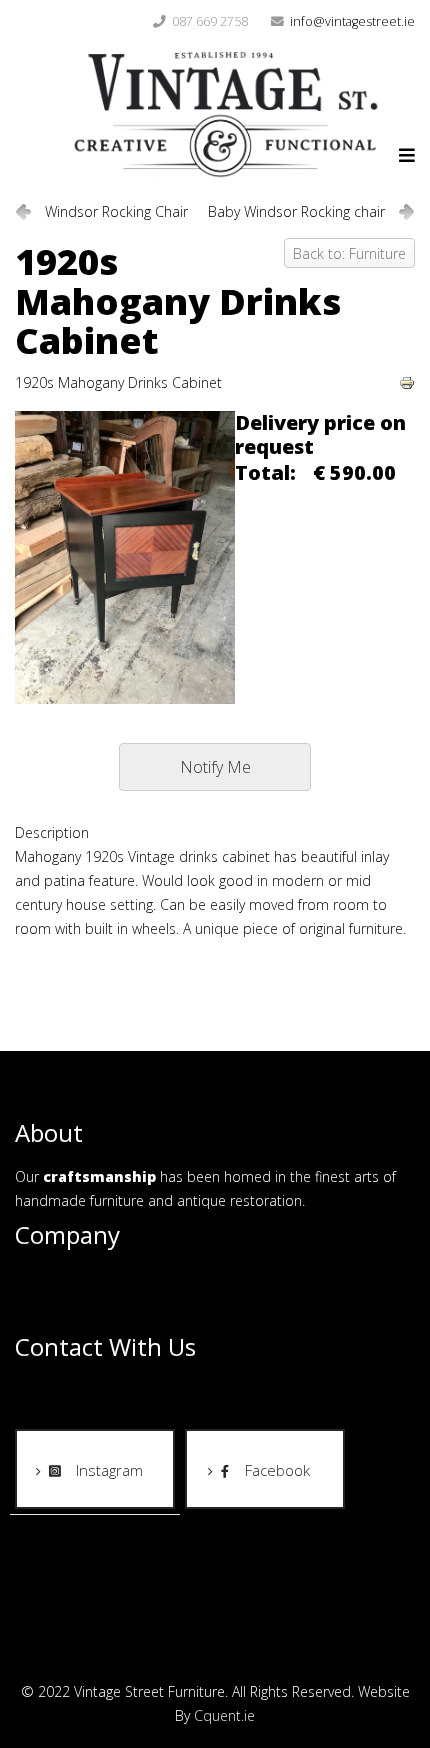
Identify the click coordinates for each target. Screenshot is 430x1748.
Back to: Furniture (349, 253)
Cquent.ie (224, 1715)
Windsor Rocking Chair (116, 211)
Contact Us (51, 1312)
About (34, 1278)
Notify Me (215, 767)
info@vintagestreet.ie (352, 21)
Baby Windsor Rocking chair (296, 211)
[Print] (407, 383)
